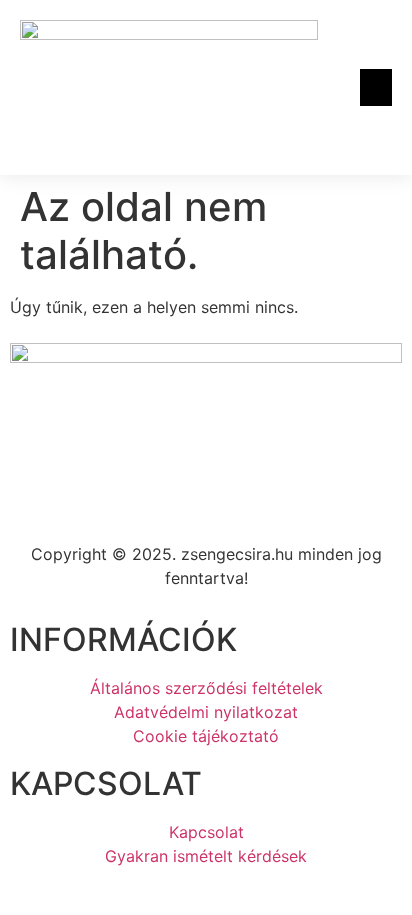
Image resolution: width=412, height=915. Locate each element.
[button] (376, 88)
